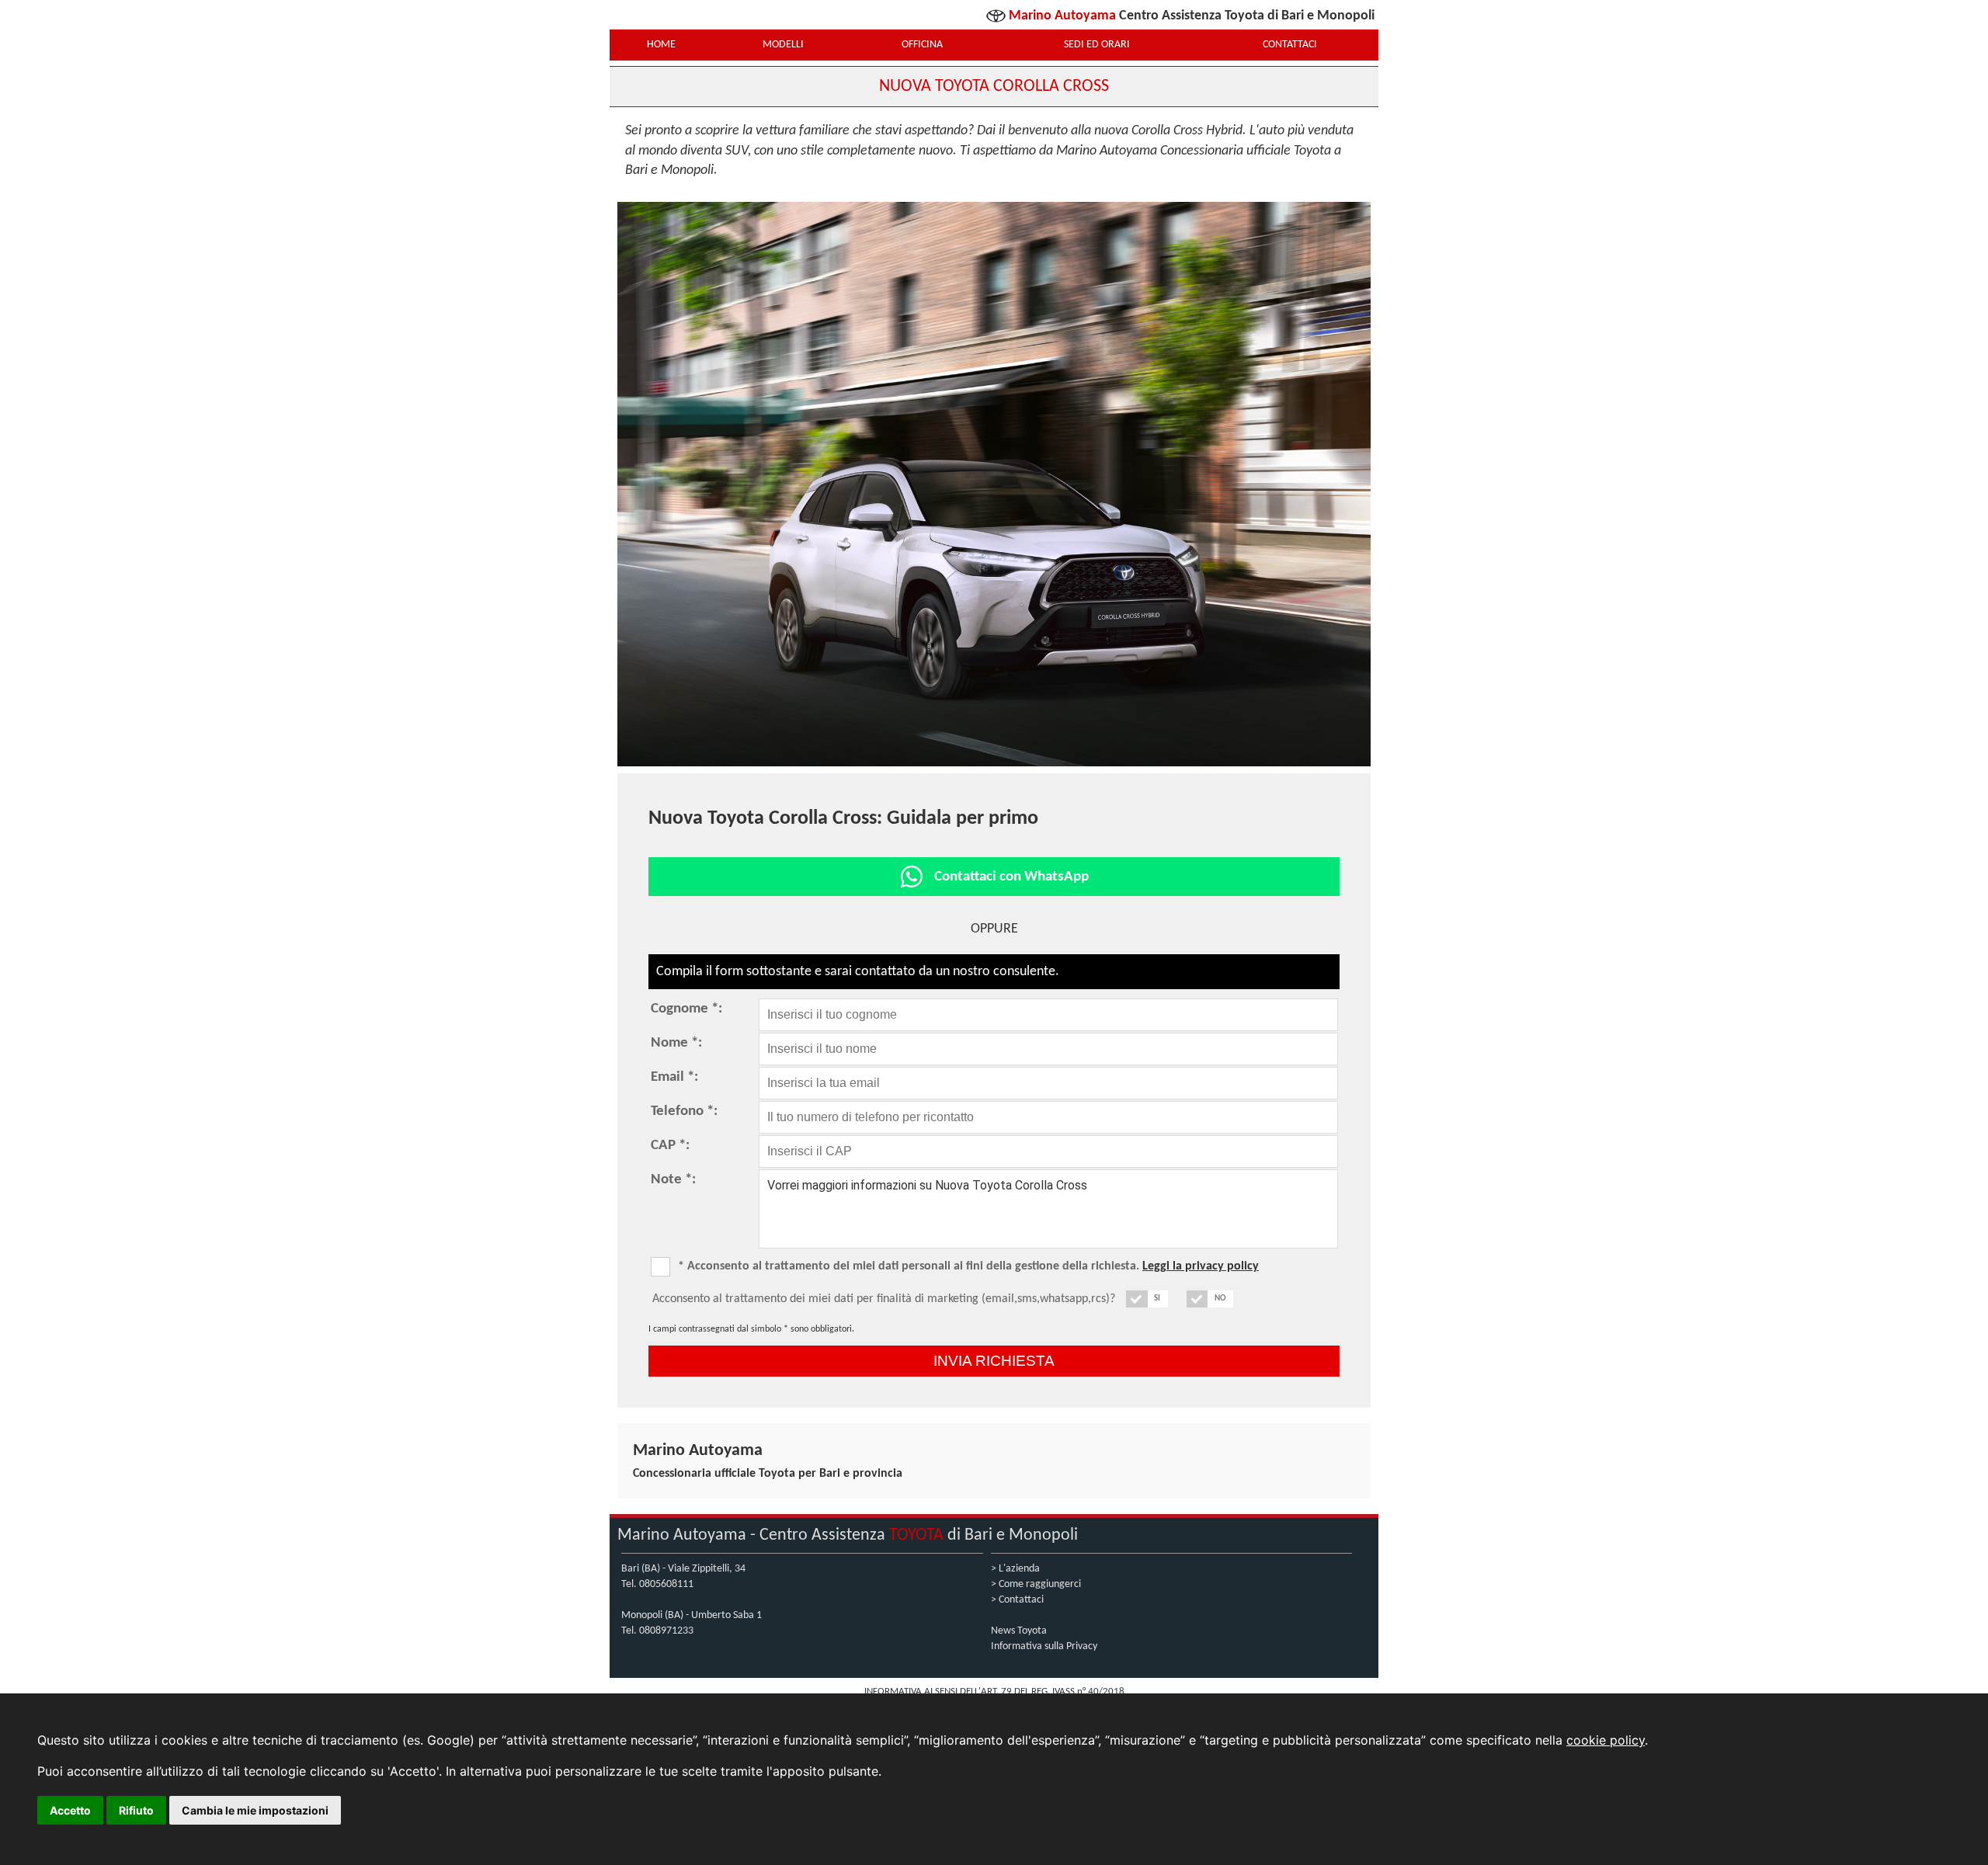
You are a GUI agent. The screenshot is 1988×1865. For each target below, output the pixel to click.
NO (1220, 1299)
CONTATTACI (1290, 45)
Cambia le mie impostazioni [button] (255, 1810)
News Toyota (1019, 1631)
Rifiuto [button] (136, 1810)
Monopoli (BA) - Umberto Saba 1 (692, 1615)
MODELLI (783, 45)
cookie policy (1606, 1740)
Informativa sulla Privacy (1044, 1646)
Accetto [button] (70, 1810)
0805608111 (666, 1584)
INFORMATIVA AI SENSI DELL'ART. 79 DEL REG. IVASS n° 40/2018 (994, 1691)
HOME (661, 45)
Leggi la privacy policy (1201, 1266)
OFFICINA (922, 45)
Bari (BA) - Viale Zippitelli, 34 (683, 1569)
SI (1157, 1299)
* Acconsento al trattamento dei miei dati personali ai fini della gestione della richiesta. (968, 1266)
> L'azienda (1015, 1569)
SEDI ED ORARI (1097, 45)
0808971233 (666, 1631)
